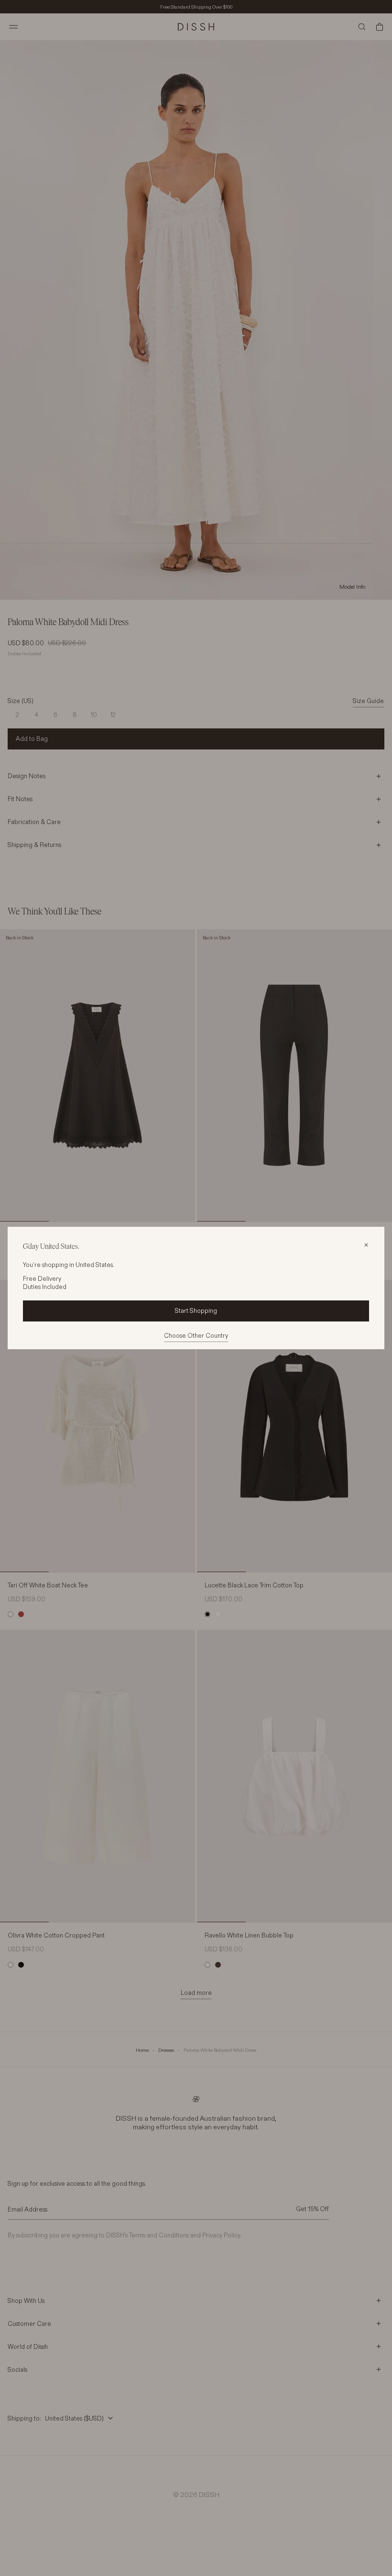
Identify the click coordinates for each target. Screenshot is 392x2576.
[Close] (366, 1245)
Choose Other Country (196, 1335)
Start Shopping (196, 1310)
